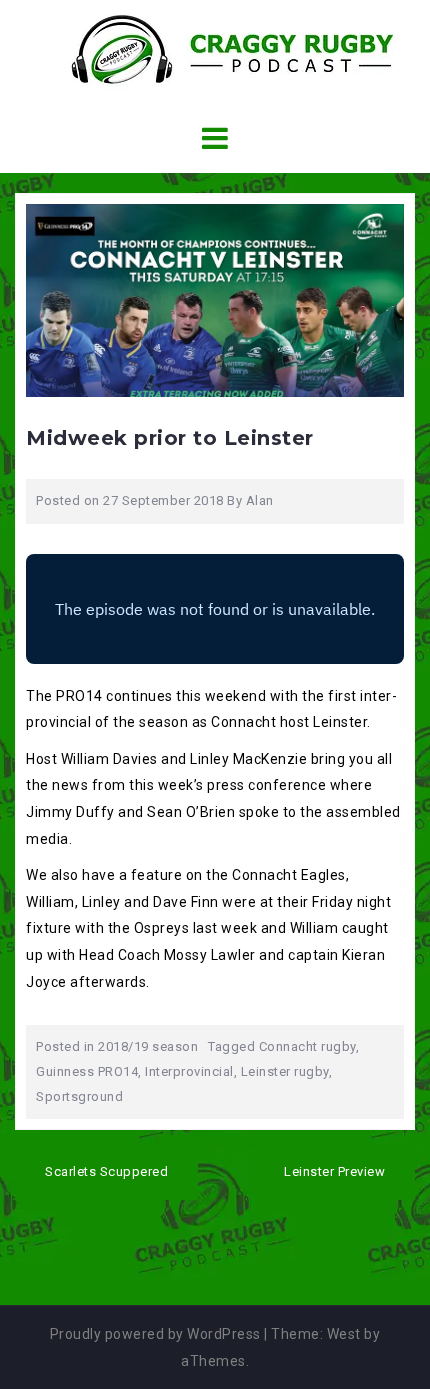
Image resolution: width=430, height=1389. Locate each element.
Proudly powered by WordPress (155, 1334)
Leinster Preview (334, 1171)
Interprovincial (189, 1071)
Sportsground (79, 1096)
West (344, 1334)
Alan (260, 500)
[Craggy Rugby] (215, 49)
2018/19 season (148, 1046)
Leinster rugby (285, 1071)
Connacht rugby (307, 1046)
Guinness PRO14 (87, 1071)
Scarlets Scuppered (106, 1171)
